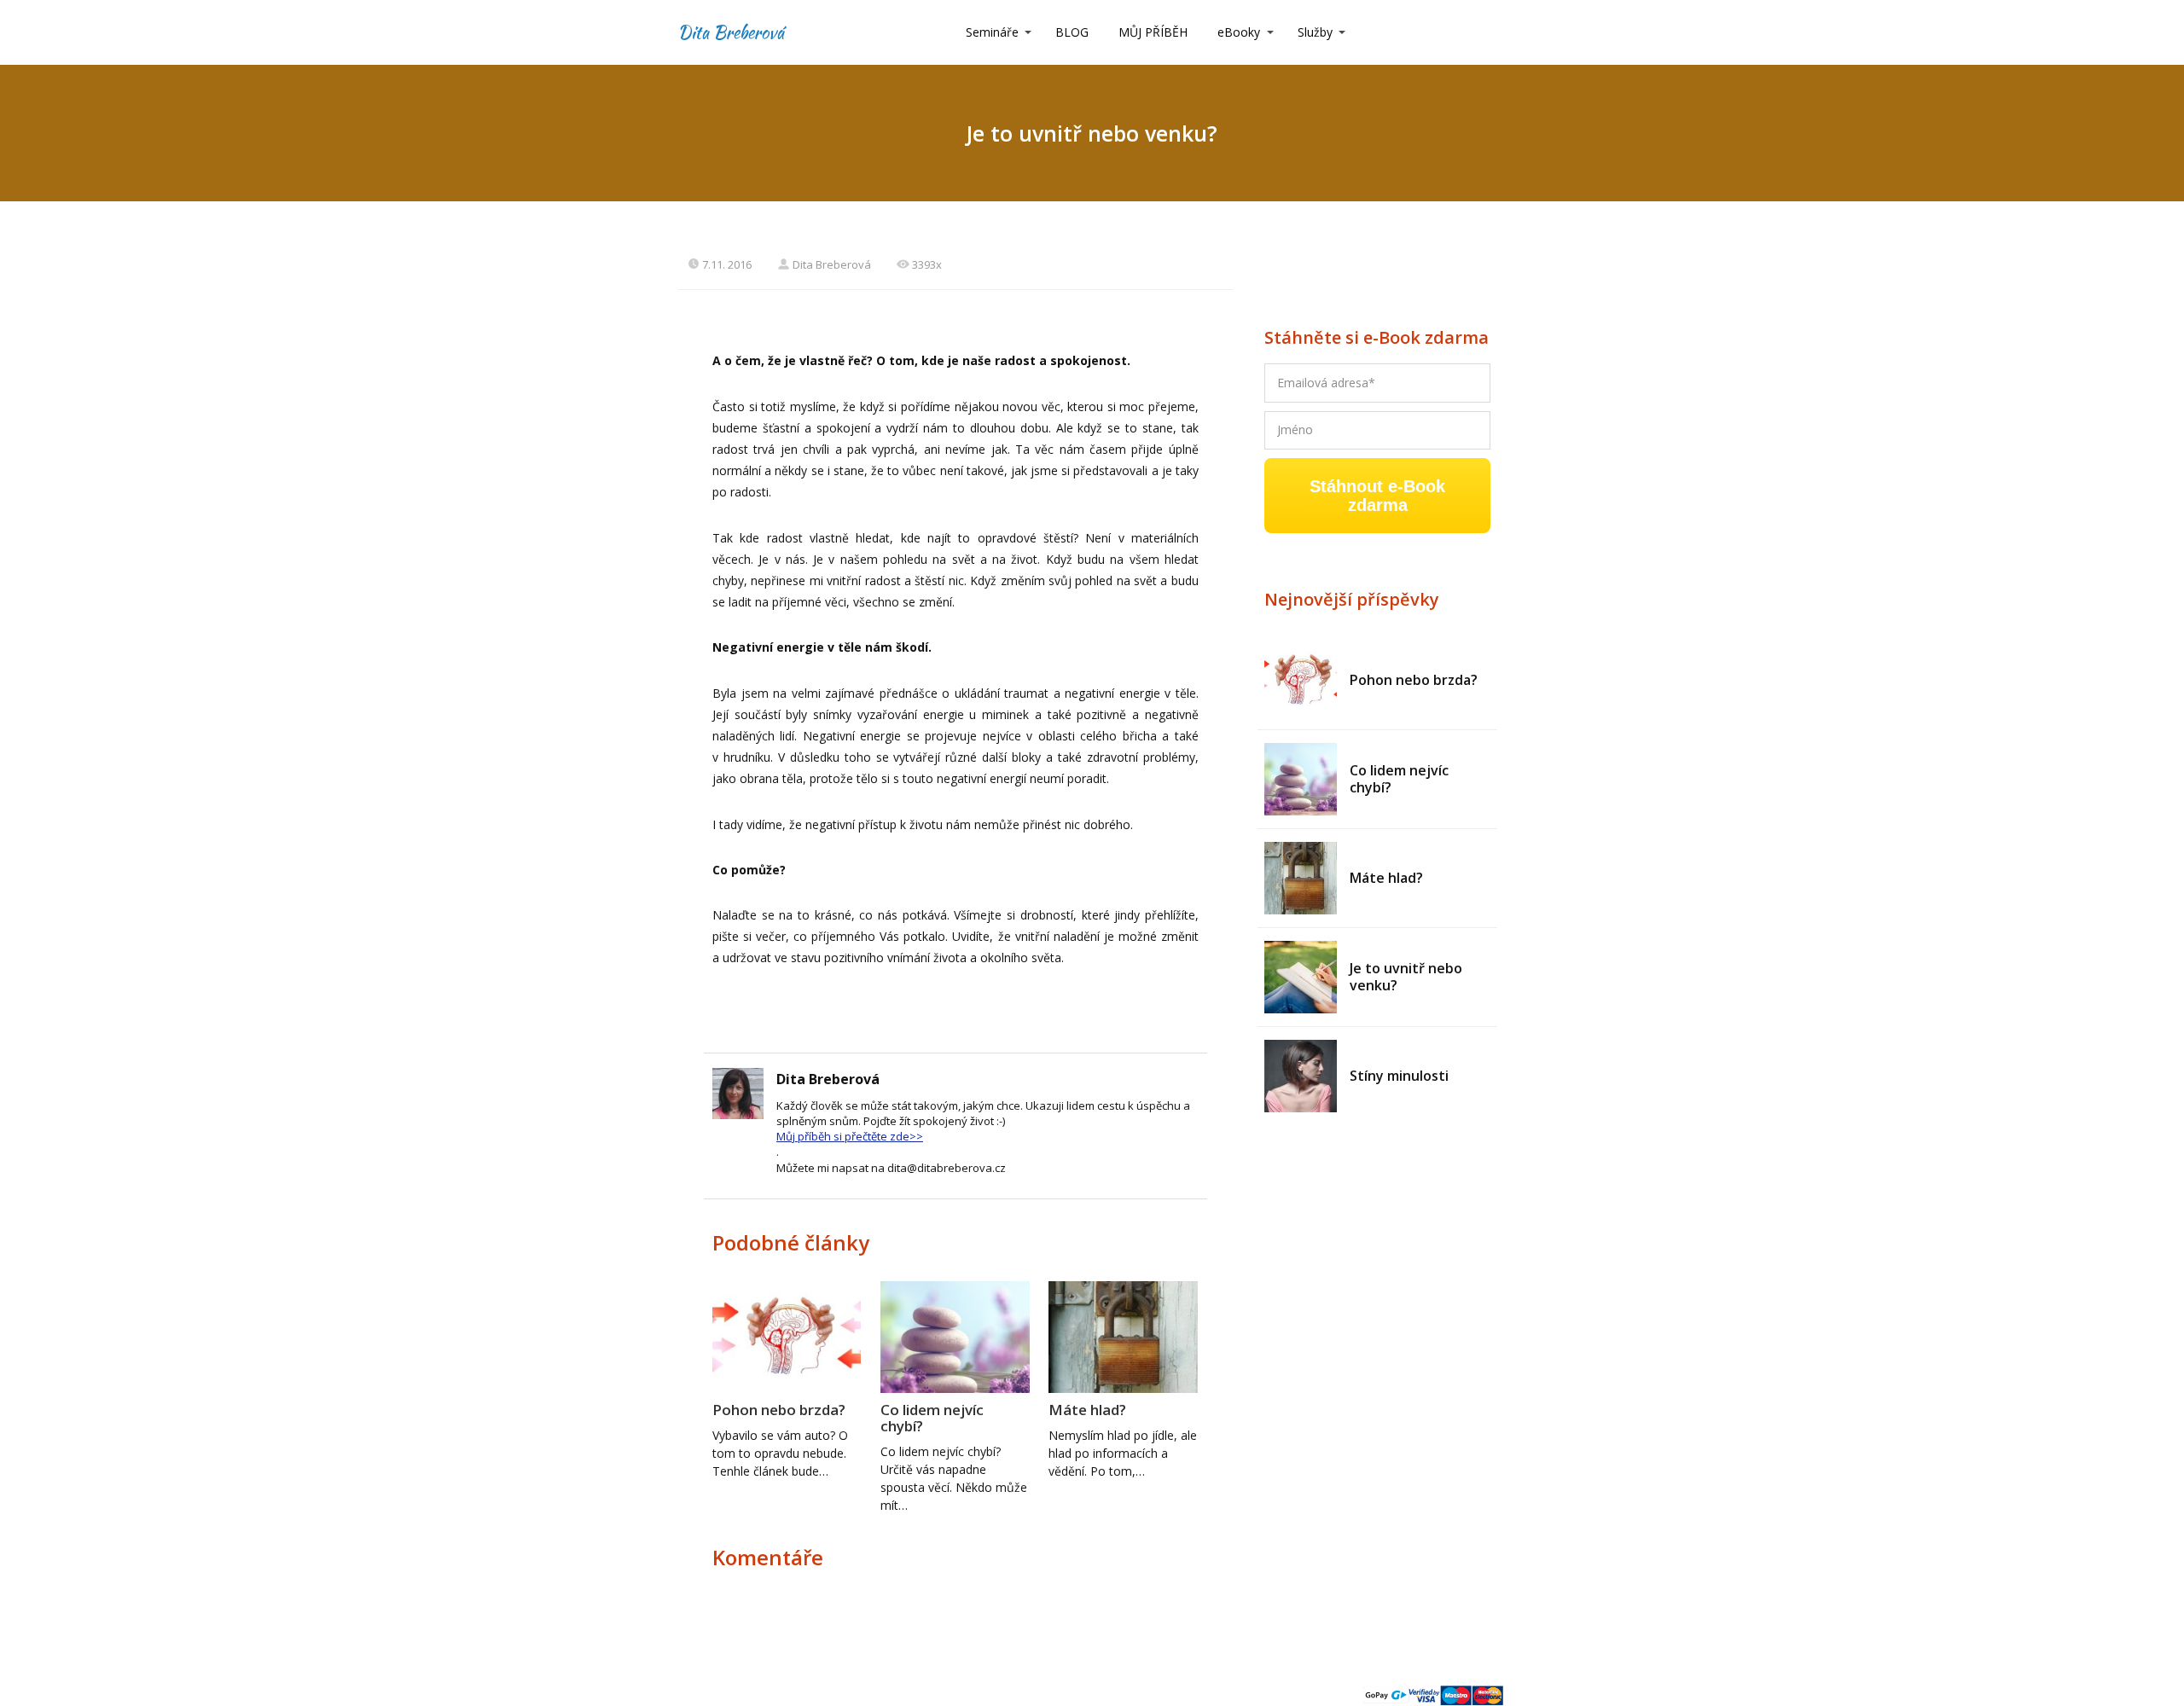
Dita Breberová (731, 32)
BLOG (1072, 32)
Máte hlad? (1087, 1410)
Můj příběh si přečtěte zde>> (850, 1136)
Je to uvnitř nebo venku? (1406, 977)
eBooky (1239, 32)
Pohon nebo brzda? (779, 1410)
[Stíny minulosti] (1301, 1076)
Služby (1315, 32)
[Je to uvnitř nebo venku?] (1301, 977)
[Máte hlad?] (1301, 878)
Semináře (992, 32)
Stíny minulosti (1399, 1076)
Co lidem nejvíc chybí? (932, 1418)
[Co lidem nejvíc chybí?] (1301, 779)
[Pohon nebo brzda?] (1301, 680)
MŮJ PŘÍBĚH (1153, 32)
